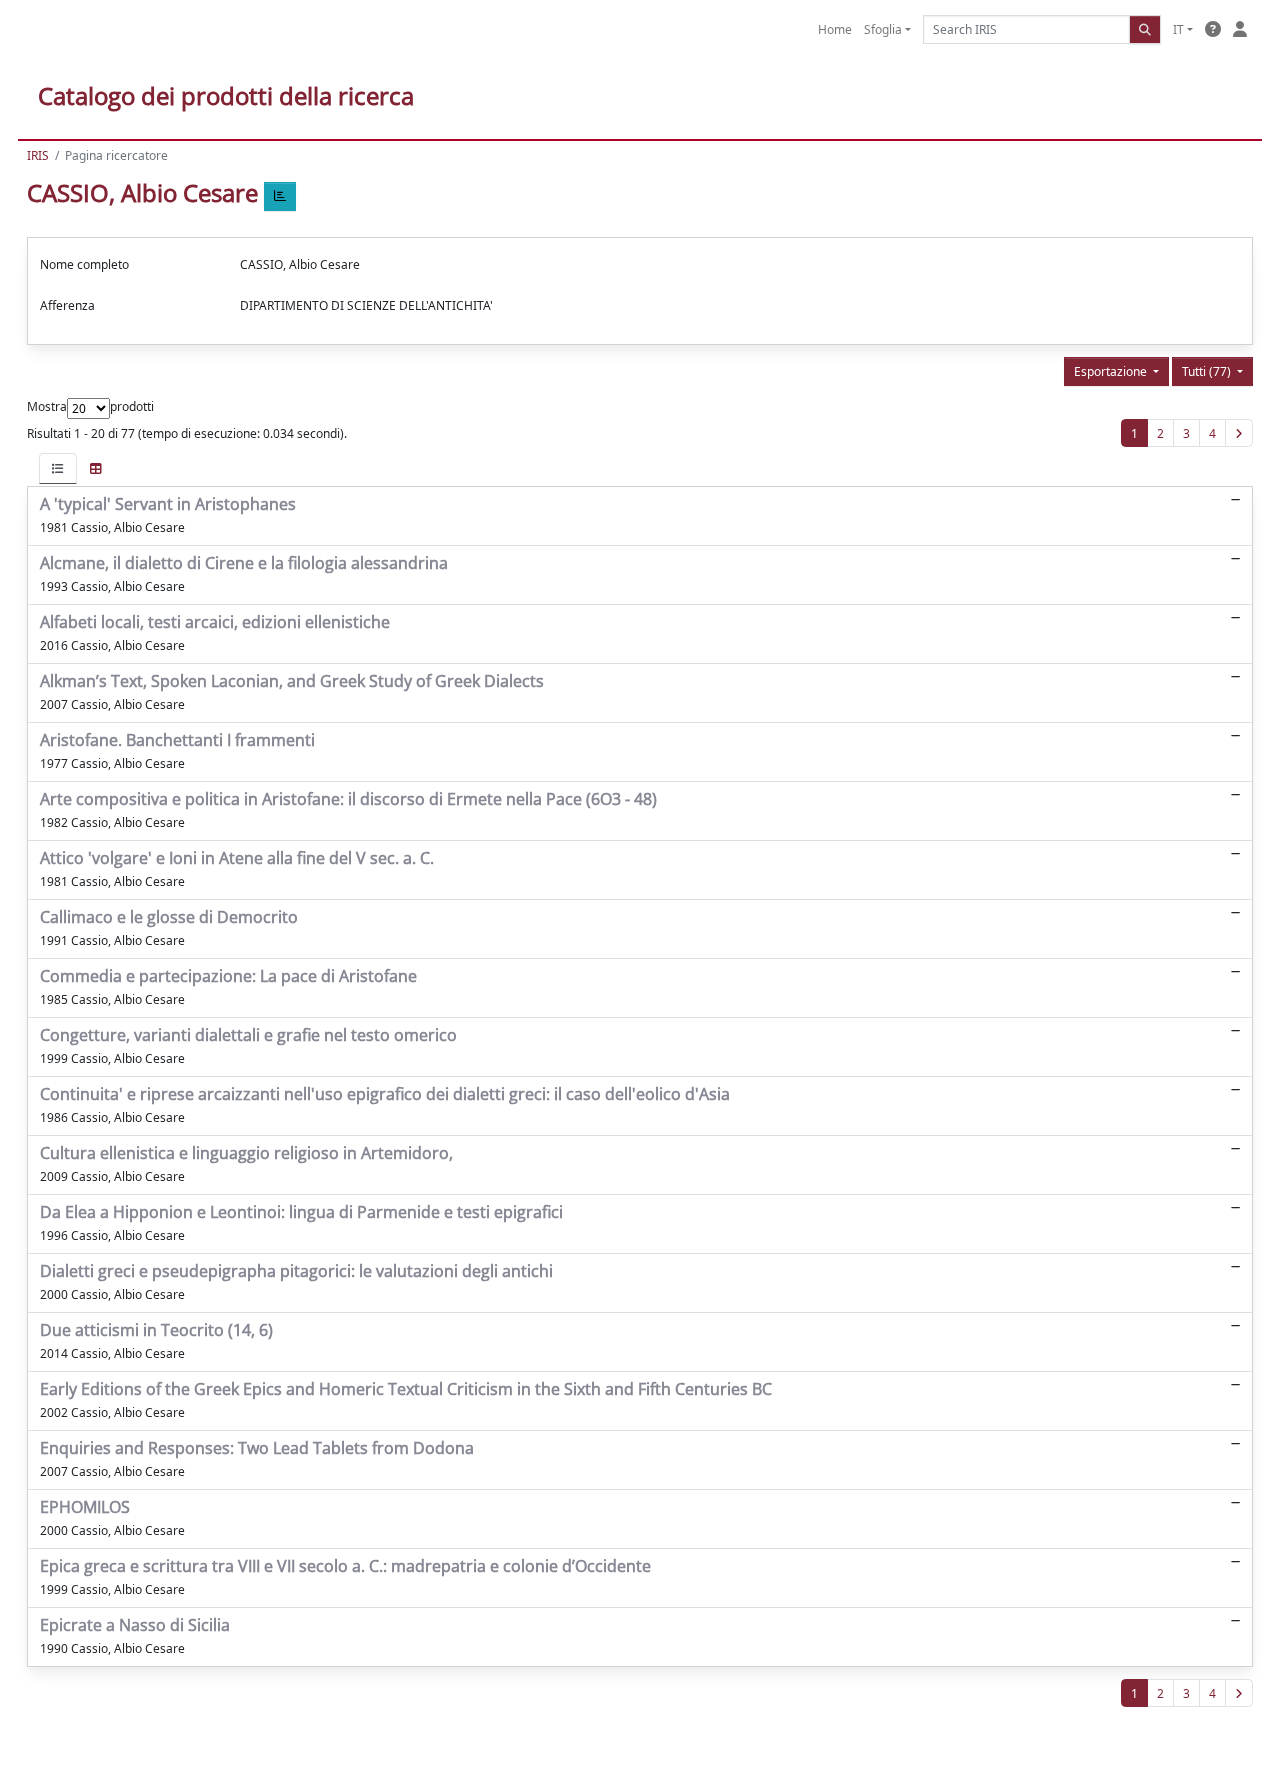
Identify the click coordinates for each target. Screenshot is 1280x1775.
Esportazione (1112, 371)
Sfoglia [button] (883, 29)
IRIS (38, 155)
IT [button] (1178, 29)
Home (835, 29)
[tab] (58, 468)
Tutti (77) (1208, 371)
